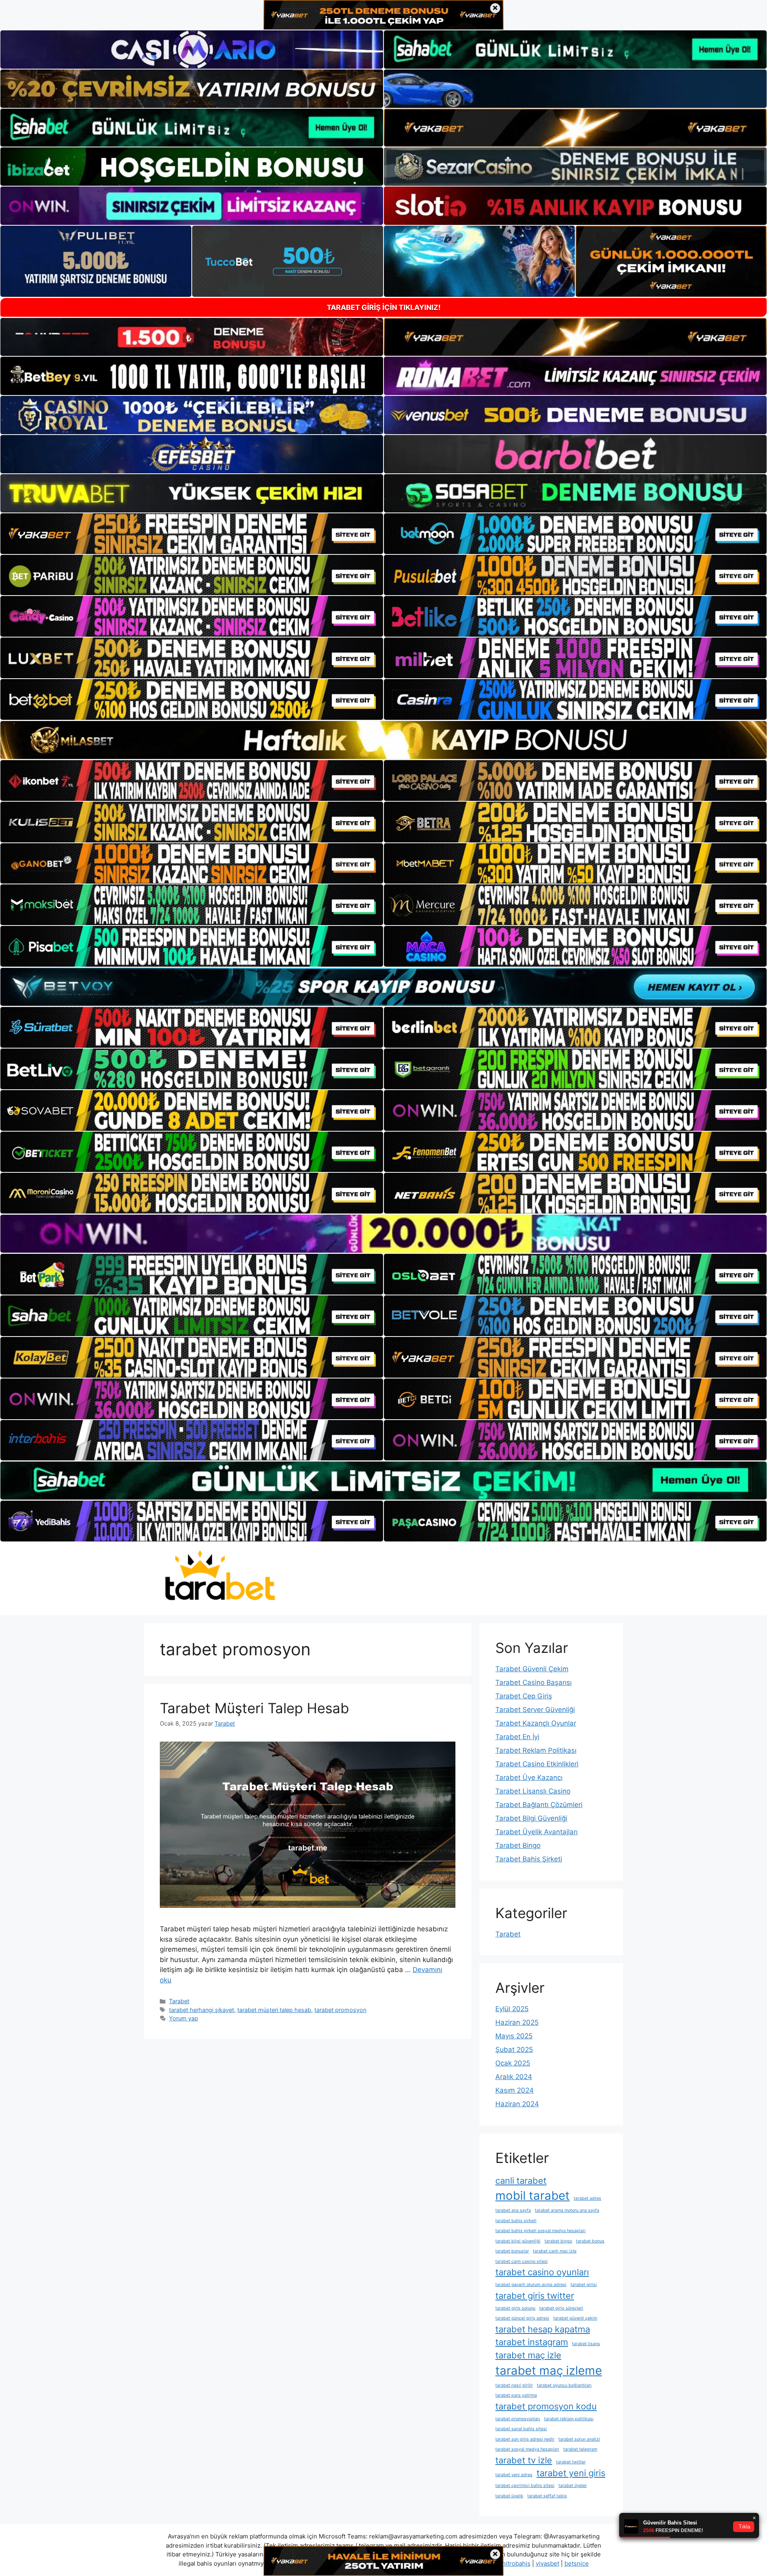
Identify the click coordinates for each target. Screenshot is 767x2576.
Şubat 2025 (514, 2050)
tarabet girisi (584, 2285)
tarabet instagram (532, 2342)
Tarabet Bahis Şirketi (529, 1859)
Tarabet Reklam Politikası (536, 1750)
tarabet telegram (580, 2449)
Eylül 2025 (512, 2009)
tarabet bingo (558, 2241)
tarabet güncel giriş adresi (522, 2318)
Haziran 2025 (517, 2022)
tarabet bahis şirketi (516, 2221)
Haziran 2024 (517, 2104)
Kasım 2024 (515, 2090)
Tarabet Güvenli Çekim (532, 1669)
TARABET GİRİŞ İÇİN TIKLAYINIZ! (384, 307)
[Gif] (383, 740)
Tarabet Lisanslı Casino (533, 1791)
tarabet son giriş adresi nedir (525, 2439)
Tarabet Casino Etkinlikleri (537, 1764)
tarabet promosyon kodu (546, 2406)
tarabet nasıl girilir (514, 2385)
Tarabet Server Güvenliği (535, 1710)
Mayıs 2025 (514, 2036)
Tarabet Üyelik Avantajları (537, 1832)
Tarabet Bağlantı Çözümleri (539, 1805)
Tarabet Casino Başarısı (534, 1682)
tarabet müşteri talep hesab (274, 2010)
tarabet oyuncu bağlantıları (564, 2385)
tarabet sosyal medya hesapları (527, 2449)
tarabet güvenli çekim (575, 2318)
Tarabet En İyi (517, 1737)
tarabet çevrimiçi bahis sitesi (525, 2486)
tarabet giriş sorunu (515, 2308)
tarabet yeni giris (571, 2473)
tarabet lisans (586, 2344)
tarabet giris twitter (535, 2296)
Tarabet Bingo (518, 1845)
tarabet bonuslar (512, 2251)
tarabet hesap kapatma (543, 2329)
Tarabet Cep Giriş (524, 1696)
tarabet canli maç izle (555, 2251)
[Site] (192, 534)
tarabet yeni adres (514, 2475)
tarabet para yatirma (516, 2395)
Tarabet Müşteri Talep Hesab (254, 1708)
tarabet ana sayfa (513, 2210)
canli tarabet (521, 2181)
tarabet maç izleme (549, 2370)
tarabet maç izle (528, 2355)
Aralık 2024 (514, 2077)
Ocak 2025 (513, 2063)
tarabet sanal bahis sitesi (521, 2429)
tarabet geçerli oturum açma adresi (531, 2285)
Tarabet (179, 2001)
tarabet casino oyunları (542, 2272)
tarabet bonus (590, 2241)
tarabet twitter (571, 2462)
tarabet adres (587, 2198)
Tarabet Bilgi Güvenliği (531, 1818)
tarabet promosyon (340, 2010)
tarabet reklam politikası (569, 2419)
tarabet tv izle (524, 2460)
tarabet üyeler (573, 2486)
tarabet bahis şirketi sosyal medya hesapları (540, 2231)
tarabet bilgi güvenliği (518, 2241)
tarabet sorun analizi (579, 2439)
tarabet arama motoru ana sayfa (567, 2210)
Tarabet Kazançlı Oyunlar (536, 1723)
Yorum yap (184, 2018)
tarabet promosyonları (518, 2419)
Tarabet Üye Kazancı (529, 1778)
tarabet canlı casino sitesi (522, 2261)
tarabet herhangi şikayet (202, 2010)
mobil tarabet (533, 2196)
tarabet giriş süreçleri (561, 2308)
